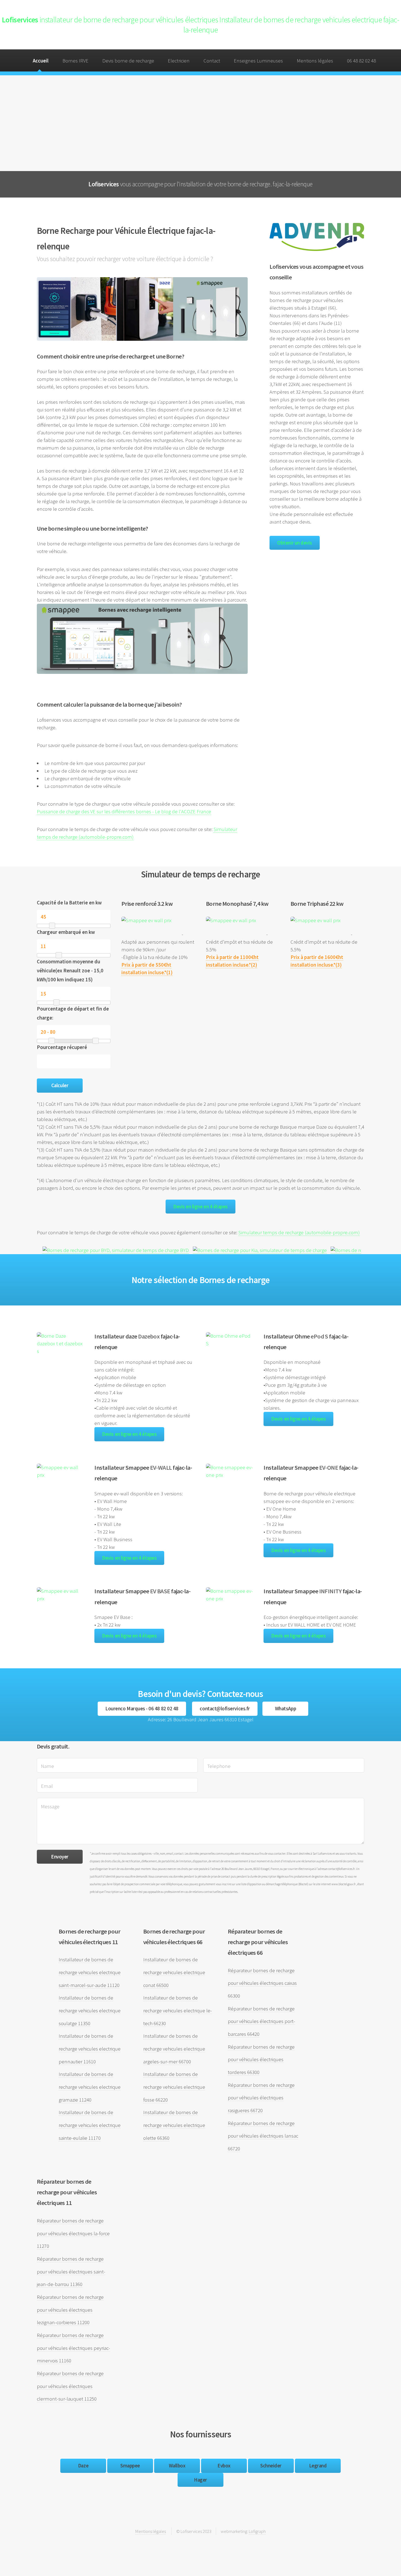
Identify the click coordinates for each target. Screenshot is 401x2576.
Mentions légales (315, 61)
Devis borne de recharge (128, 61)
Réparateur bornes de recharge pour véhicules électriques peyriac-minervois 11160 (74, 2348)
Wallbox (177, 2466)
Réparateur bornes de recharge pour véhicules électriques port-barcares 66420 (261, 2021)
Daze (83, 2466)
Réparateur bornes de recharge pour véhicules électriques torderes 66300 (261, 2060)
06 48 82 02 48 (361, 61)
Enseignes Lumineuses (258, 61)
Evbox (224, 2466)
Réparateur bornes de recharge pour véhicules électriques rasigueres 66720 (261, 2098)
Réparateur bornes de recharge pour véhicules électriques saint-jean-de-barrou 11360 (71, 2272)
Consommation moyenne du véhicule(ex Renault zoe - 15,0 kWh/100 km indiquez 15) (70, 970)
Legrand (318, 2466)
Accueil (41, 61)
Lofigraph (257, 2531)
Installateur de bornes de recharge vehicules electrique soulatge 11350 (90, 2010)
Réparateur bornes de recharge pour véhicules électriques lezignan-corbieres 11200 (70, 2310)
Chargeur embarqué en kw (66, 932)
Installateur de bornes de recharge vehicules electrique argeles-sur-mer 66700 (174, 2049)
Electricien (179, 61)
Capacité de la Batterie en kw (69, 903)
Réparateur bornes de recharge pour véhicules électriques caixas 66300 (262, 1983)
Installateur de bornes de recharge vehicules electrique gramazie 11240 (90, 2087)
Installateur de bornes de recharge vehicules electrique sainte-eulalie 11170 (90, 2125)
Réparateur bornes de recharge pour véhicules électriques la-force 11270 (73, 2233)
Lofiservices (200, 25)
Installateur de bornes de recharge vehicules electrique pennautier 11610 (90, 2049)
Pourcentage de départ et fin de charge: (73, 1013)
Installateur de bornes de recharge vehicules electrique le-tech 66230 (178, 2010)
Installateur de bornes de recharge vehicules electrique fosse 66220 (174, 2087)
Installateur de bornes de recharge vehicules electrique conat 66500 (174, 1972)
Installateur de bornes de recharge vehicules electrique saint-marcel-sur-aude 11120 (90, 1972)
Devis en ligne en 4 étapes (200, 1207)
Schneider (271, 2466)
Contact (212, 61)
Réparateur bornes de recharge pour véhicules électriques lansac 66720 (263, 2136)
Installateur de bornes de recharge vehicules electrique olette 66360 (174, 2125)
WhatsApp (285, 1709)
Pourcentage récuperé (62, 1047)
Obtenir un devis (295, 543)
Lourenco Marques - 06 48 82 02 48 (142, 1709)
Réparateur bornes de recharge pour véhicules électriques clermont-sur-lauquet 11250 (70, 2386)
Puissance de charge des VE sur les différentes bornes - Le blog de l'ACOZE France (124, 812)
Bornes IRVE (75, 61)
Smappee (130, 2466)
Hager (200, 2480)
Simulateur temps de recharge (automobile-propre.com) (299, 1232)
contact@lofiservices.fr (225, 1709)
